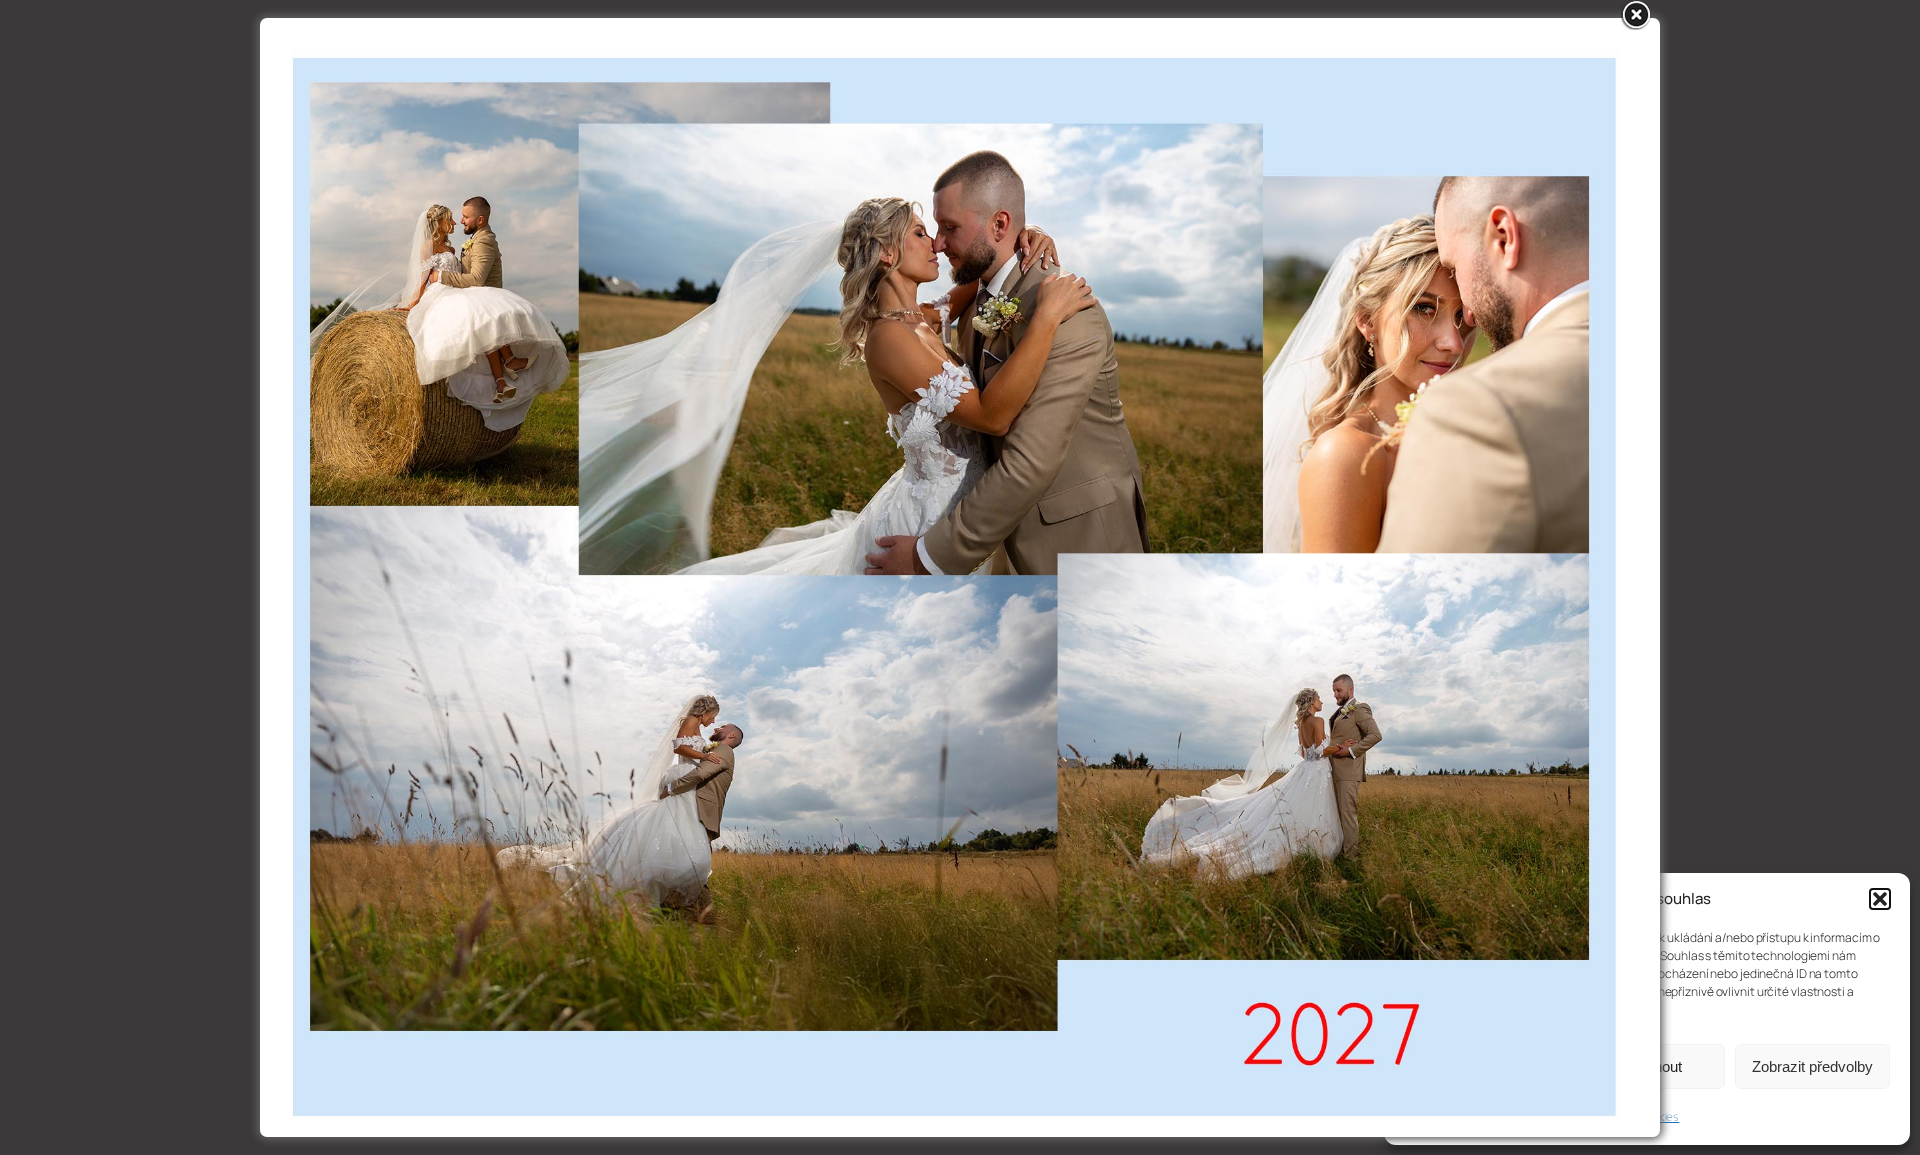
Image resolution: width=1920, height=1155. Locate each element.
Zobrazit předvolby (1812, 1066)
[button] (1880, 899)
